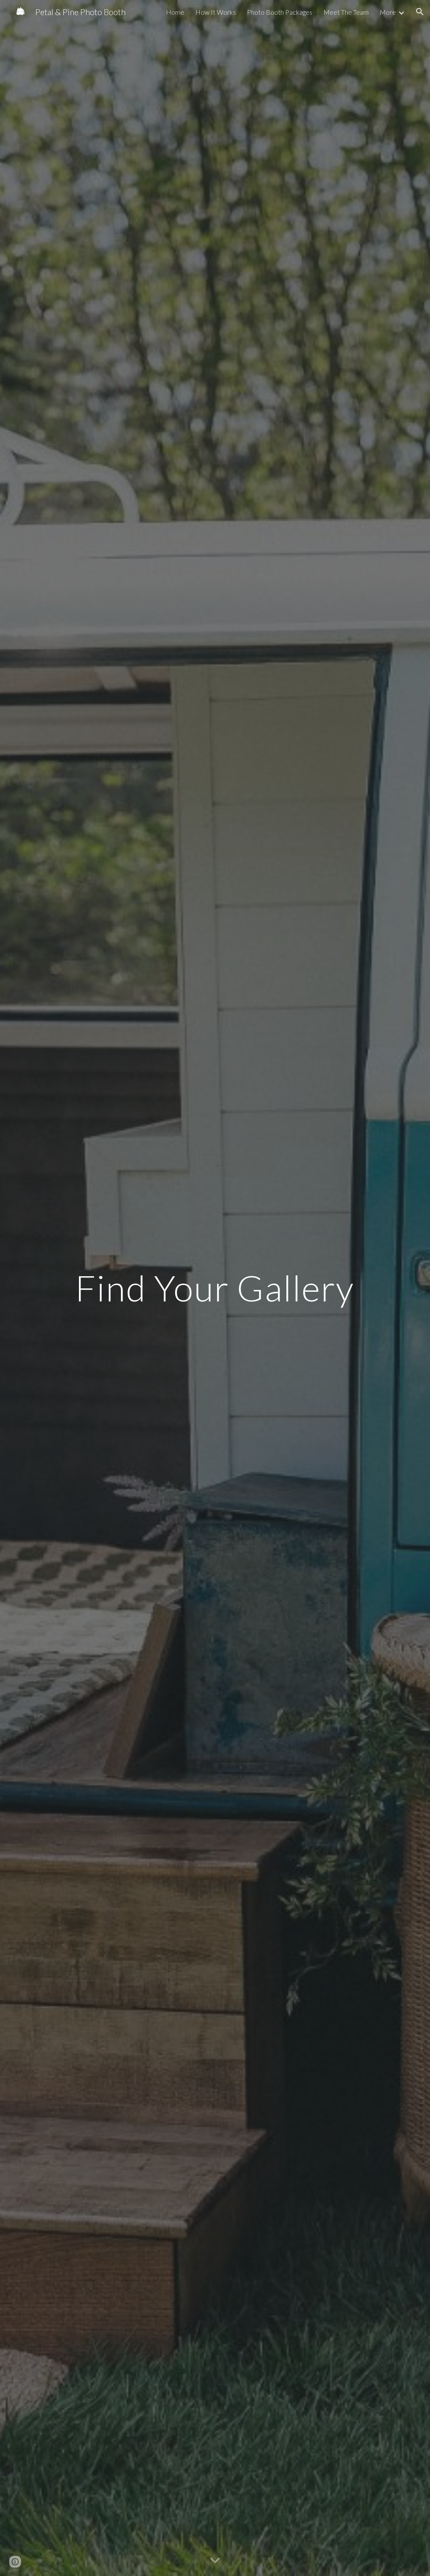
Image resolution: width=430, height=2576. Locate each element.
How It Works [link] (216, 12)
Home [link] (175, 12)
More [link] (388, 12)
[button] (420, 12)
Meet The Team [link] (346, 12)
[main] (215, 1288)
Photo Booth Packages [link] (280, 12)
